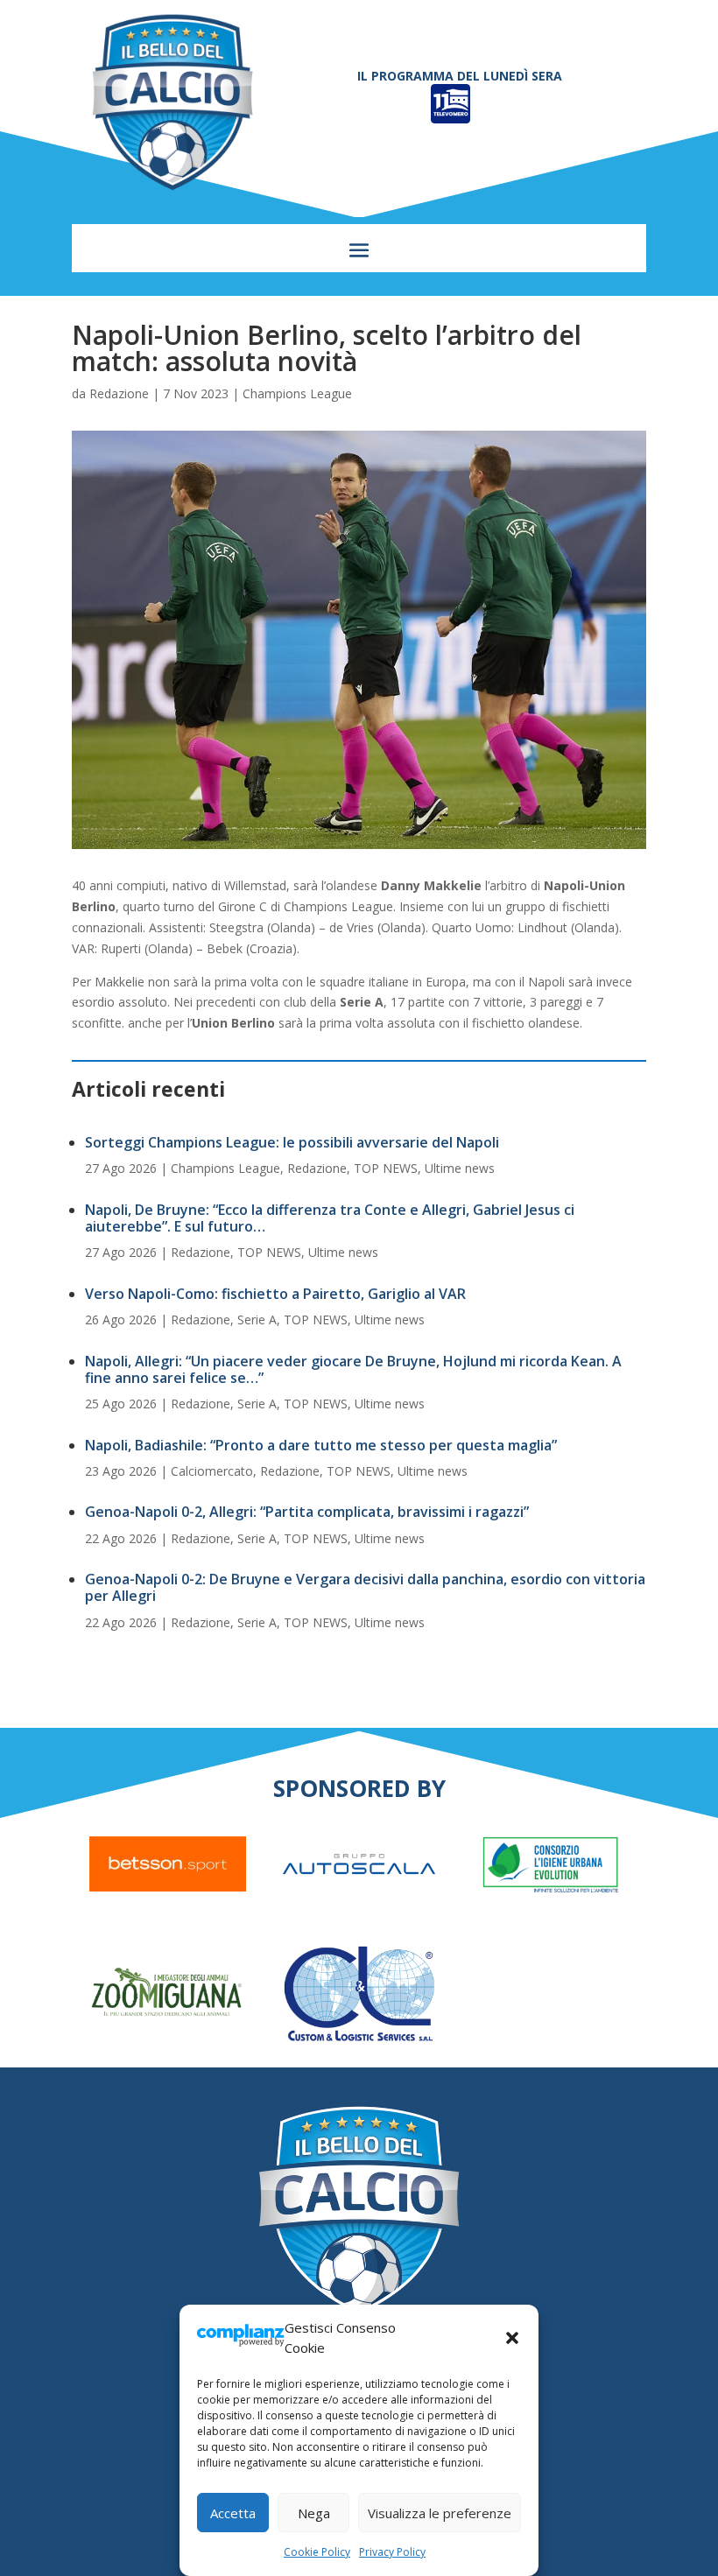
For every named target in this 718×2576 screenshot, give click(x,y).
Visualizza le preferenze (440, 2513)
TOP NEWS (386, 1168)
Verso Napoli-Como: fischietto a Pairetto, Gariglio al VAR (275, 1294)
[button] (512, 2338)
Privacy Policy (392, 2552)
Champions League (297, 393)
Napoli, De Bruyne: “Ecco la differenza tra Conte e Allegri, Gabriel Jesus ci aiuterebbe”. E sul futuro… (330, 1218)
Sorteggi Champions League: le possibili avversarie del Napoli (292, 1142)
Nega (314, 2513)
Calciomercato (212, 1471)
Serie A (257, 1320)
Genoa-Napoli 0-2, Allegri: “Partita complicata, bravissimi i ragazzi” (307, 1512)
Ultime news (460, 1168)
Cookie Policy (317, 2552)
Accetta (233, 2513)
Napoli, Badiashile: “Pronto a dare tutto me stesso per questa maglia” (321, 1445)
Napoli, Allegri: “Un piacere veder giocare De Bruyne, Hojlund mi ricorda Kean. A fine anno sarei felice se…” (353, 1369)
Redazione (119, 393)
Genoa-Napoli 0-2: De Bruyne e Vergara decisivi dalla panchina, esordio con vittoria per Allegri (365, 1587)
